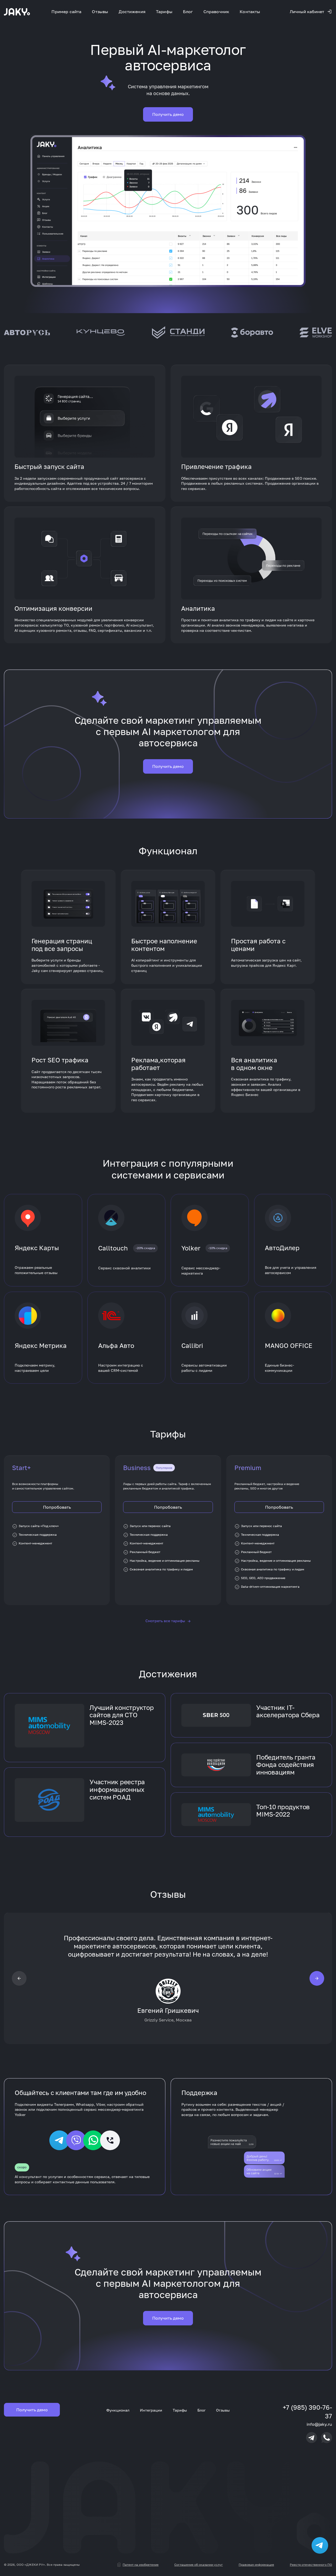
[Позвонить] (327, 2438)
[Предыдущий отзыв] (19, 1978)
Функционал (118, 2410)
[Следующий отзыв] (317, 1978)
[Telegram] (312, 2438)
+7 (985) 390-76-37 (307, 2412)
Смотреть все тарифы (168, 1621)
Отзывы (100, 12)
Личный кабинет (307, 12)
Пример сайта (66, 12)
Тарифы (164, 12)
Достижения (132, 12)
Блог (188, 12)
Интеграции (151, 2410)
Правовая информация (256, 2565)
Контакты (250, 12)
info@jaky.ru (319, 2424)
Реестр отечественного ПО (311, 2565)
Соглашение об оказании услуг (199, 2565)
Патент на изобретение (141, 2565)
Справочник (216, 12)
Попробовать (57, 1507)
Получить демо (168, 114)
